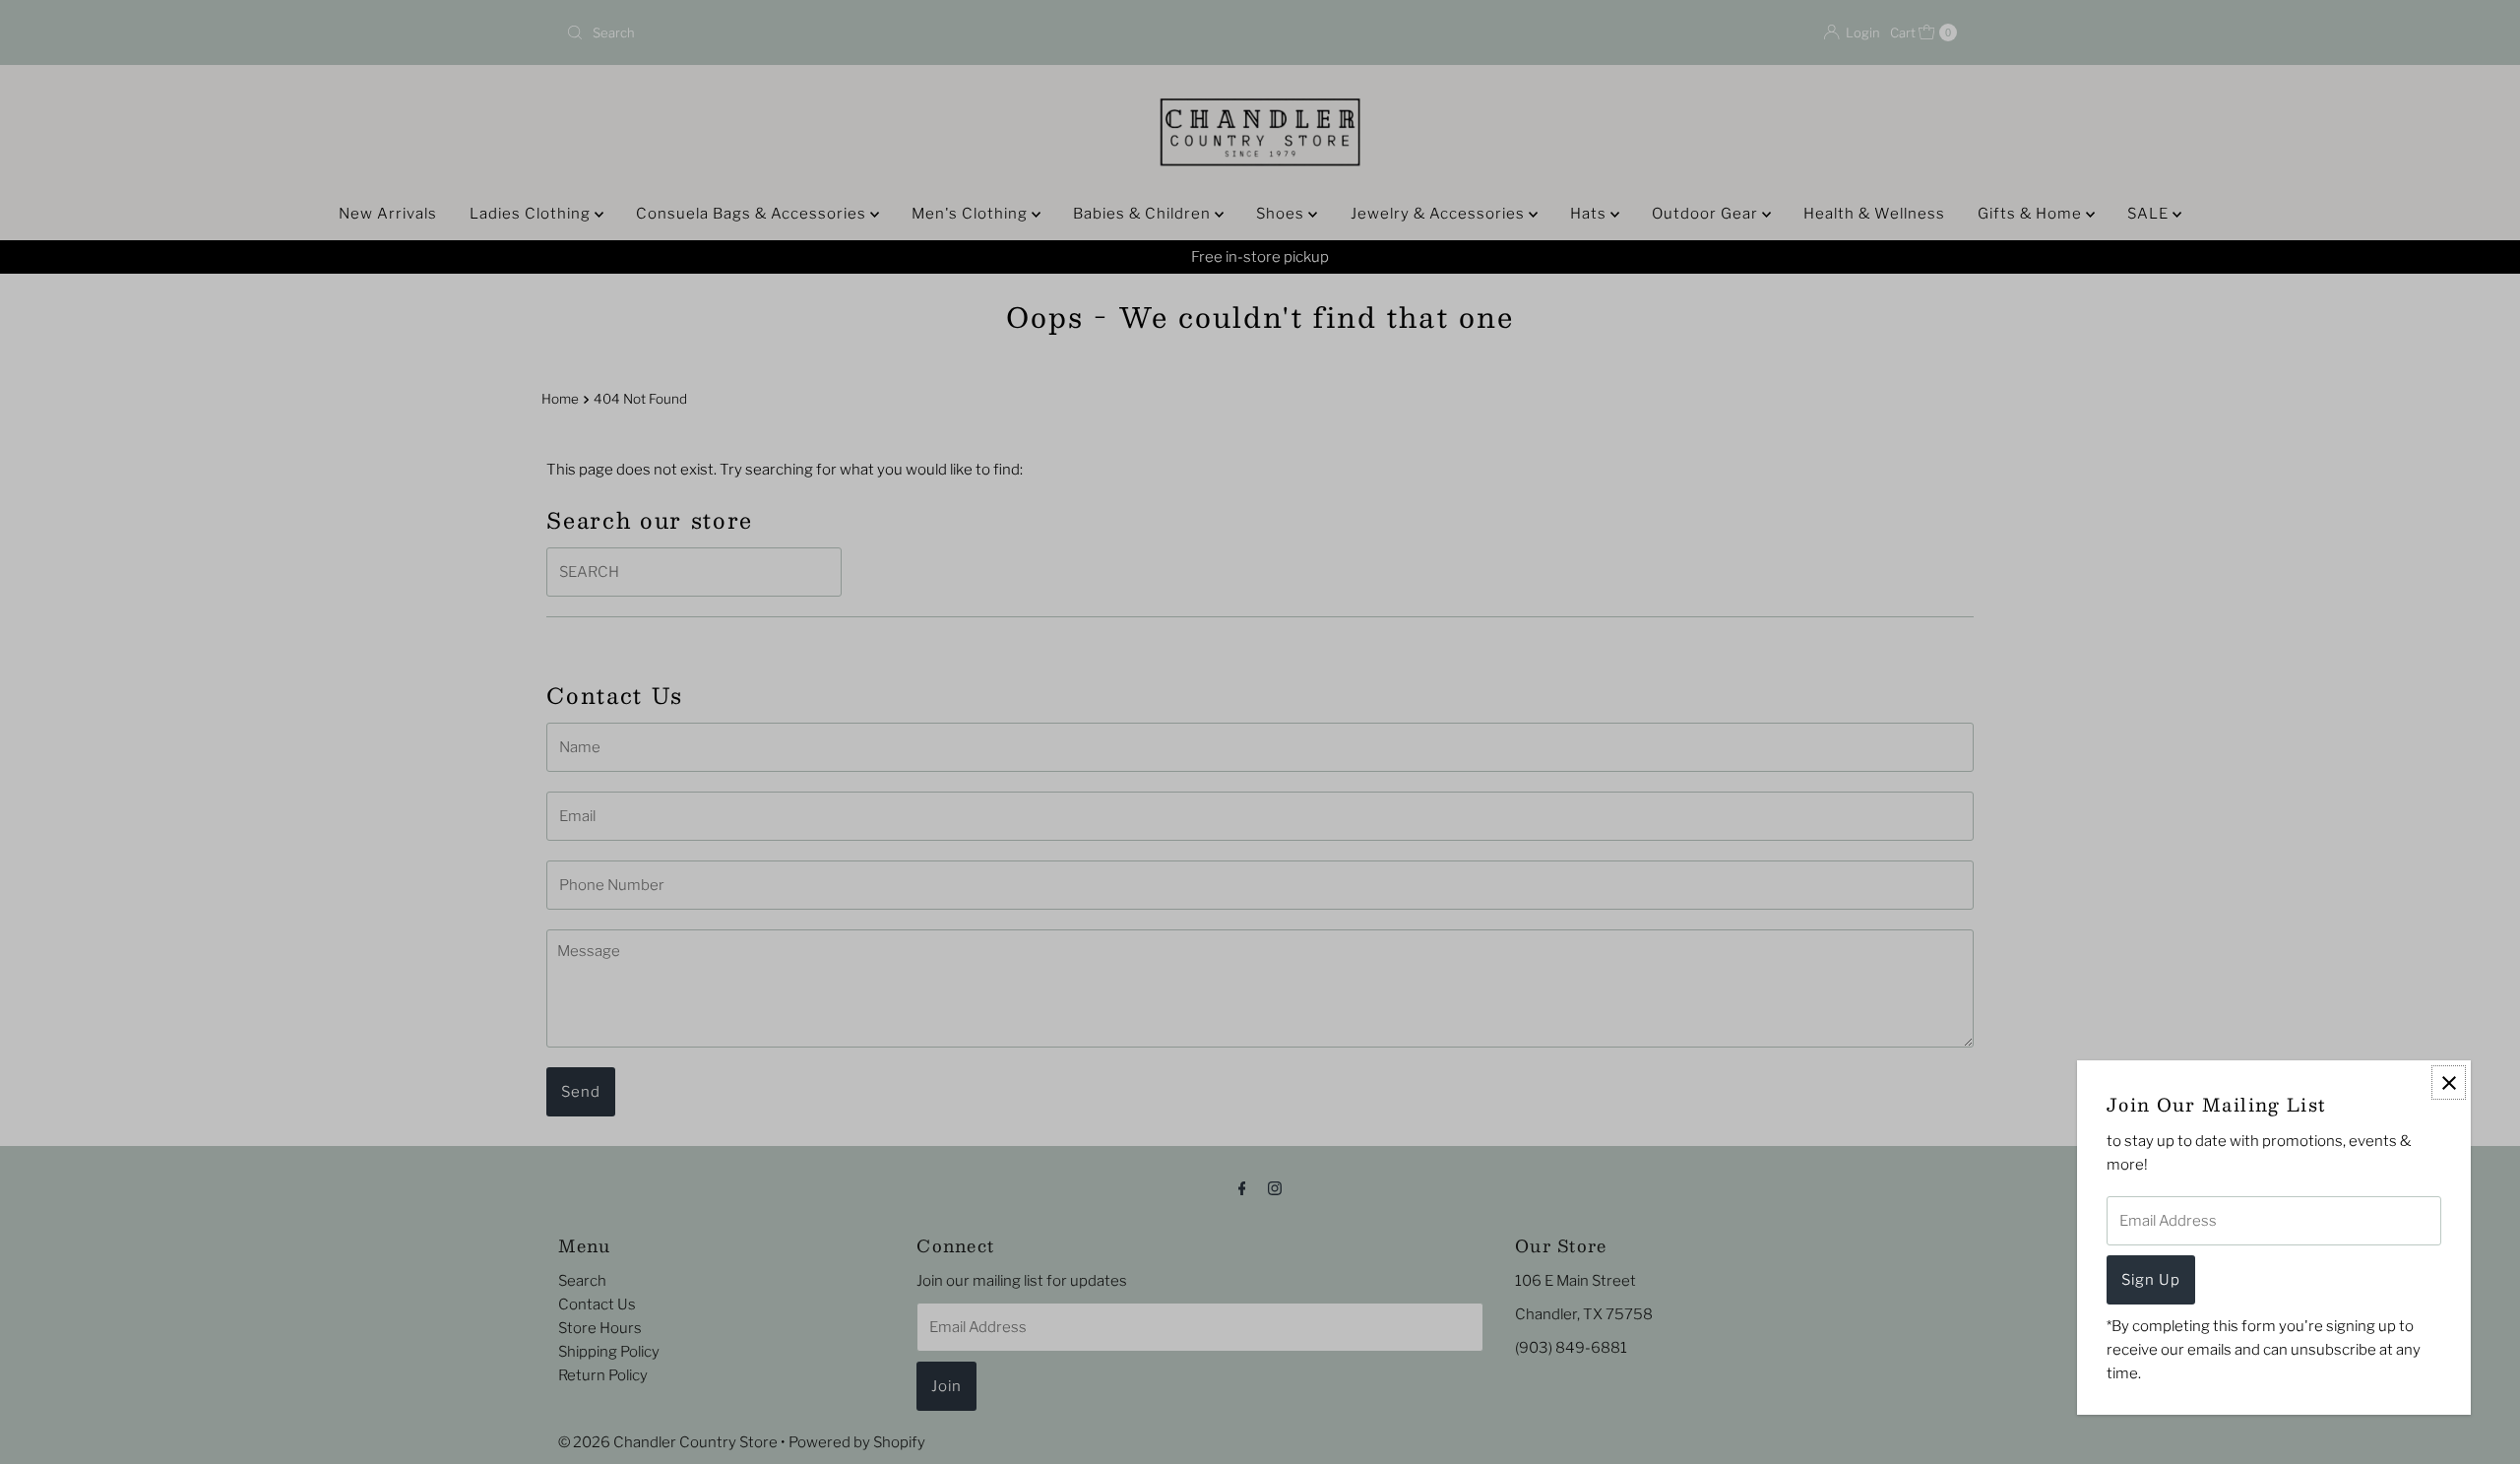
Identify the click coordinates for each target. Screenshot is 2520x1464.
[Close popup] (2449, 1082)
